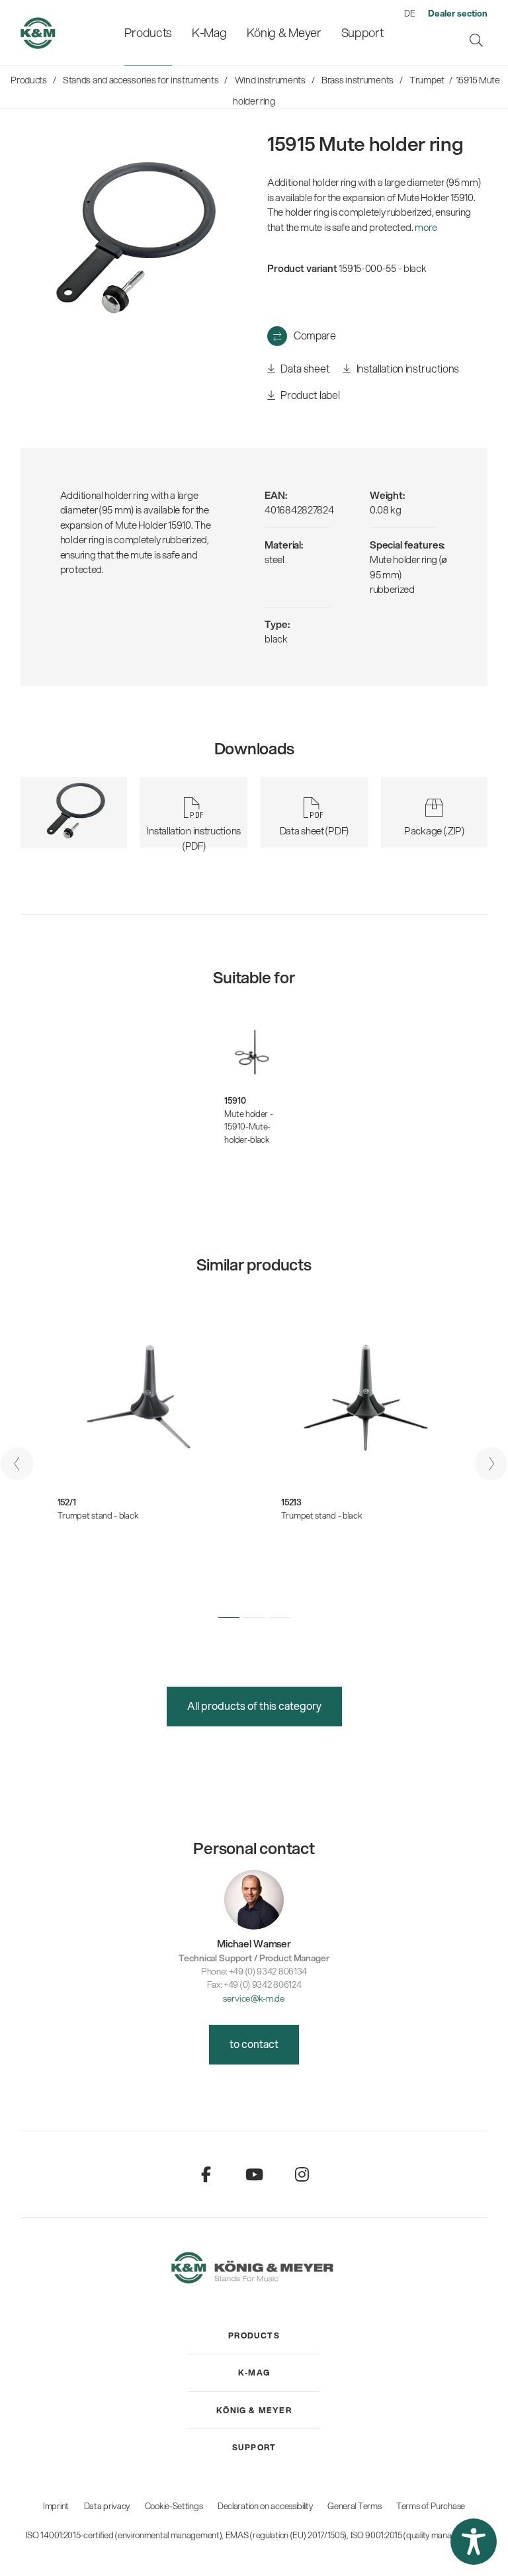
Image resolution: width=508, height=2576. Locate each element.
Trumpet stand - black (98, 1515)
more (426, 227)
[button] (229, 1617)
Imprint (56, 2506)
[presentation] (17, 1464)
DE (409, 13)
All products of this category (254, 1706)
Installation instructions (407, 368)
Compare (315, 335)
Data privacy (107, 2506)
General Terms (354, 2506)
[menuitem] (148, 33)
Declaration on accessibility (265, 2506)
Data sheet (304, 368)
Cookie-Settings (174, 2506)
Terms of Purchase (431, 2506)
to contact (254, 2044)
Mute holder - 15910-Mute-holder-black (248, 1127)
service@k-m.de (254, 1998)
